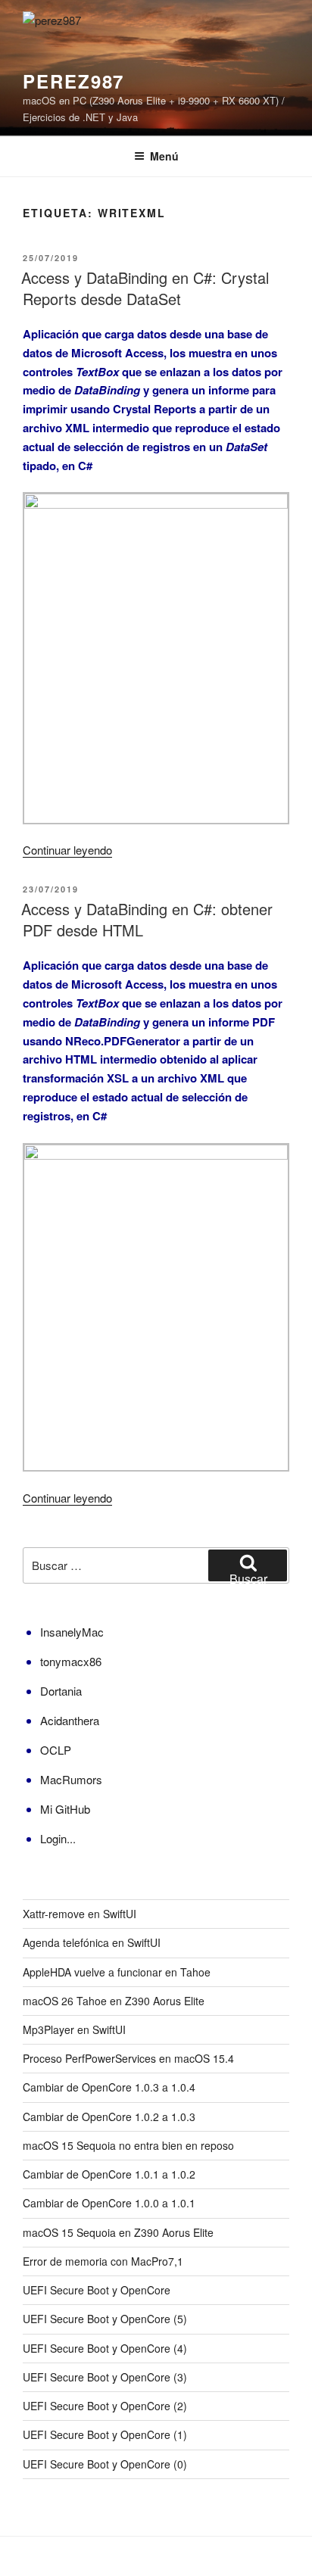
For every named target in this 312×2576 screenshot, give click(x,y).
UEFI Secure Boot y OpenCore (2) (105, 2406)
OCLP (56, 1750)
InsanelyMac (72, 1632)
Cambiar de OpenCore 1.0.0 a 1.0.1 (109, 2203)
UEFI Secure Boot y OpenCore (97, 2290)
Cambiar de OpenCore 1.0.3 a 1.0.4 (109, 2087)
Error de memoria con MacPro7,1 (103, 2261)
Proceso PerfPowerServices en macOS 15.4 (128, 2058)
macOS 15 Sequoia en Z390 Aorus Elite (118, 2232)
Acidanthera (70, 1720)
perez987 (73, 81)
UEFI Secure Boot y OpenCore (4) (105, 2348)
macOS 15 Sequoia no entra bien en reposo (128, 2145)
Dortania (61, 1691)
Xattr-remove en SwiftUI (80, 1914)
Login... (58, 1838)
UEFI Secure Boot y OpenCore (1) (105, 2434)
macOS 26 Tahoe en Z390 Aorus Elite (114, 2001)
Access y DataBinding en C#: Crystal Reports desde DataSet (145, 288)
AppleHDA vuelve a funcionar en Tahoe (117, 1972)
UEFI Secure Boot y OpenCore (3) (105, 2377)
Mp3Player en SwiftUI (74, 2029)
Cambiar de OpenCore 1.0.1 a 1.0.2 (109, 2174)
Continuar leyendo (67, 850)
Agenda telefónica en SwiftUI (92, 1942)
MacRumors (71, 1779)
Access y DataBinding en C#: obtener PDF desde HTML (147, 919)
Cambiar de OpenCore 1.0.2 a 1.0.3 (109, 2117)
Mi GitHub (65, 1809)
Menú (164, 156)
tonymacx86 (71, 1661)
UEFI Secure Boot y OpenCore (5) (105, 2319)
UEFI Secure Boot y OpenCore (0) (105, 2464)
